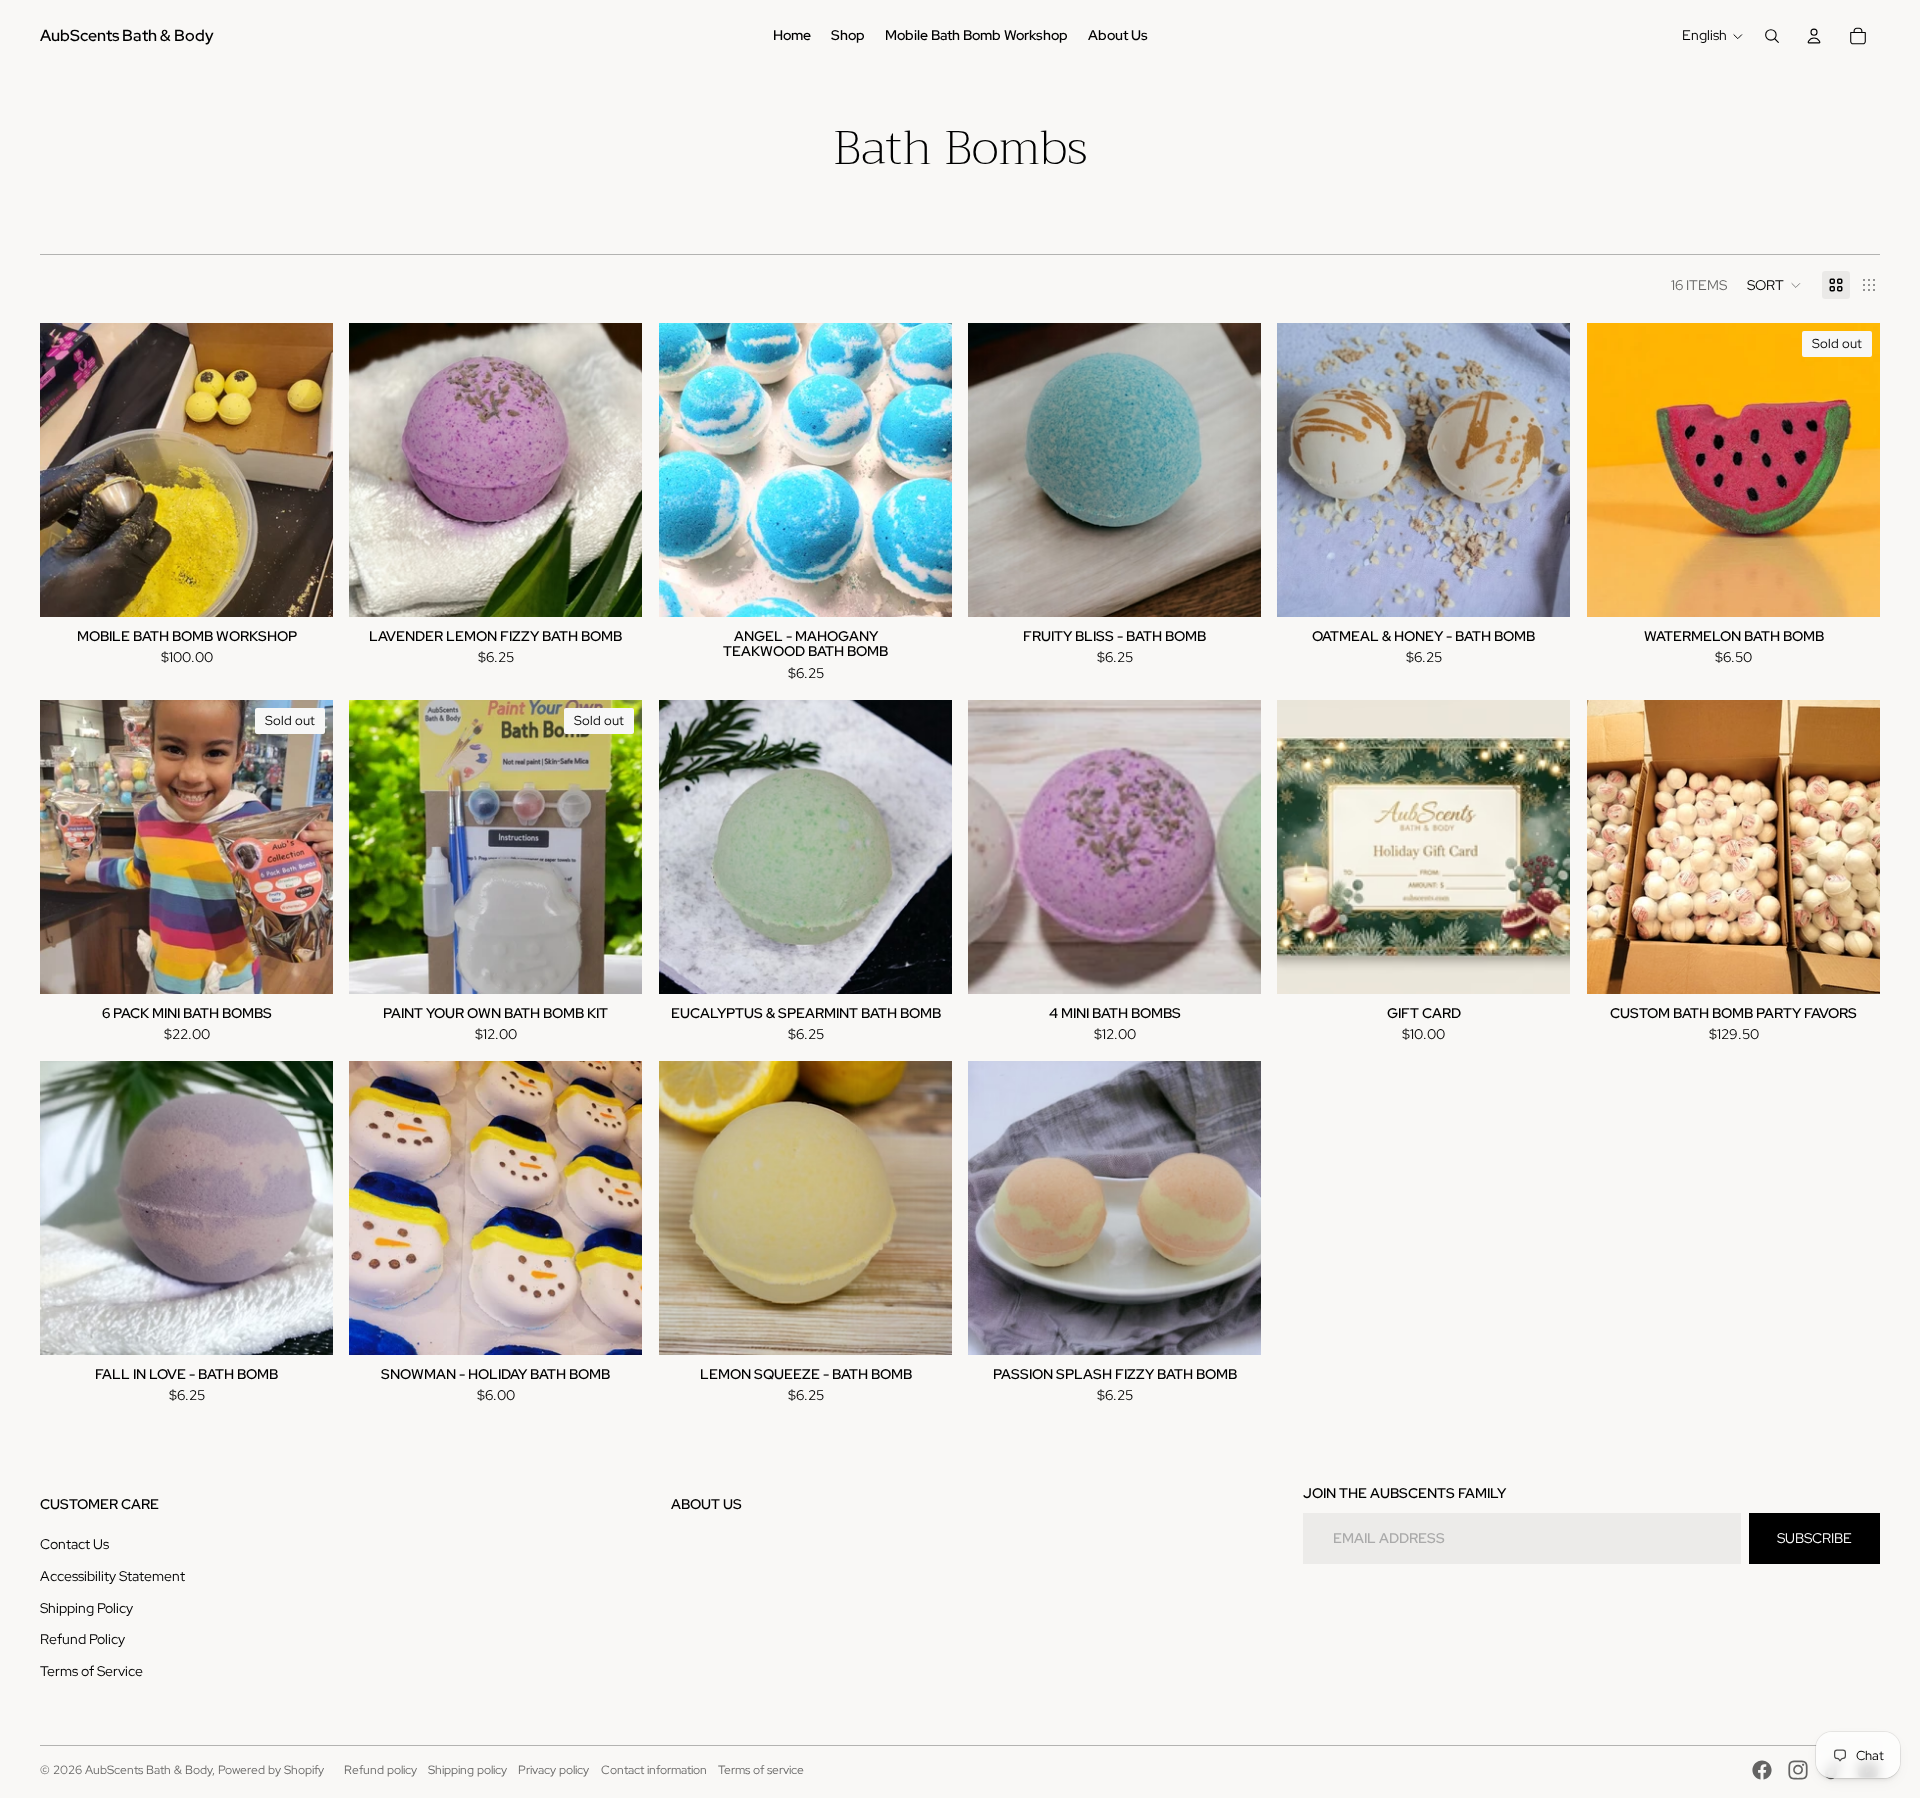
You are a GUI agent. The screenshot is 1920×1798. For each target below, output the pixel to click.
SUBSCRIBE (1814, 1538)
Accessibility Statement (112, 1576)
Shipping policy (467, 1770)
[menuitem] (792, 36)
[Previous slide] (70, 470)
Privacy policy (553, 1770)
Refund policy (380, 1770)
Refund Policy (82, 1639)
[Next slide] (303, 470)
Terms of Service (91, 1671)
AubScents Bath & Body (148, 1770)
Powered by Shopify (271, 1770)
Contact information (654, 1770)
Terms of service (761, 1770)
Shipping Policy (86, 1608)
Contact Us (74, 1544)
